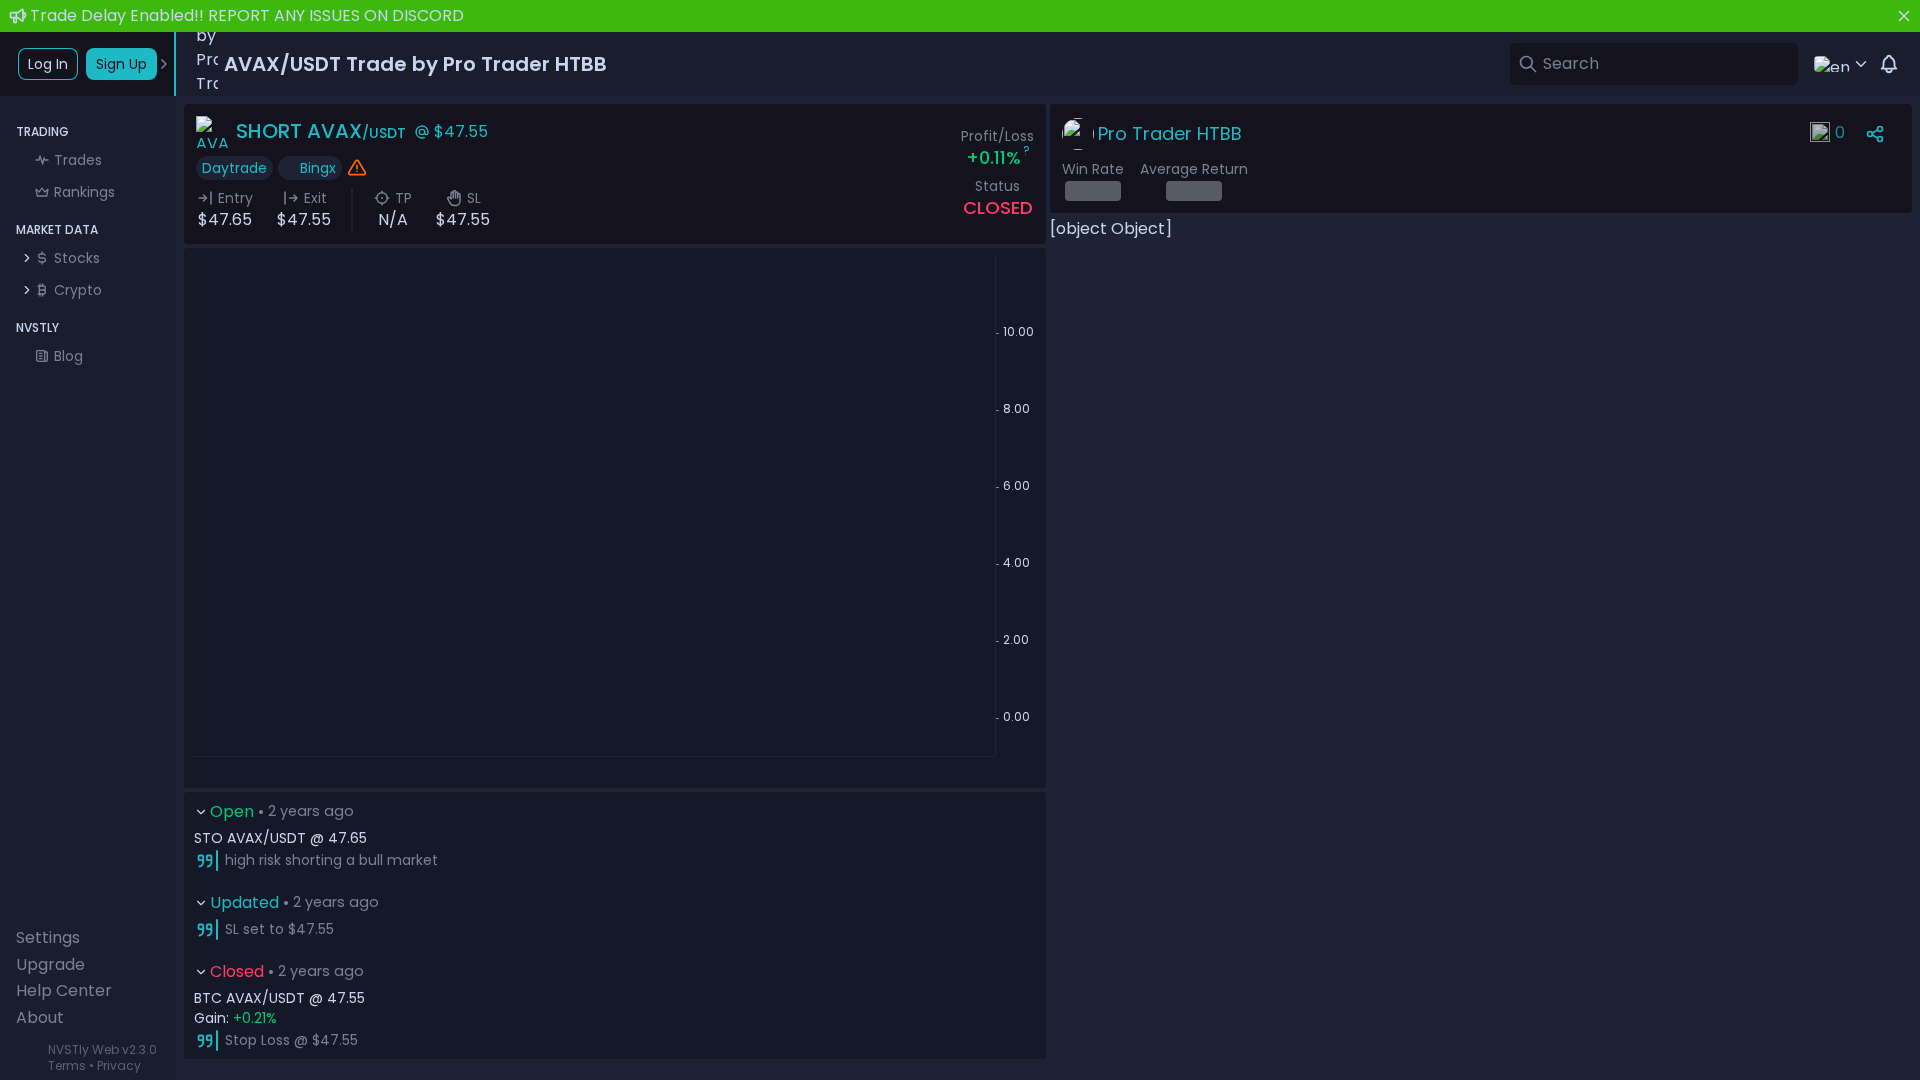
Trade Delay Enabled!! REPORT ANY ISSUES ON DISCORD (247, 15)
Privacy (119, 1065)
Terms (67, 1065)
